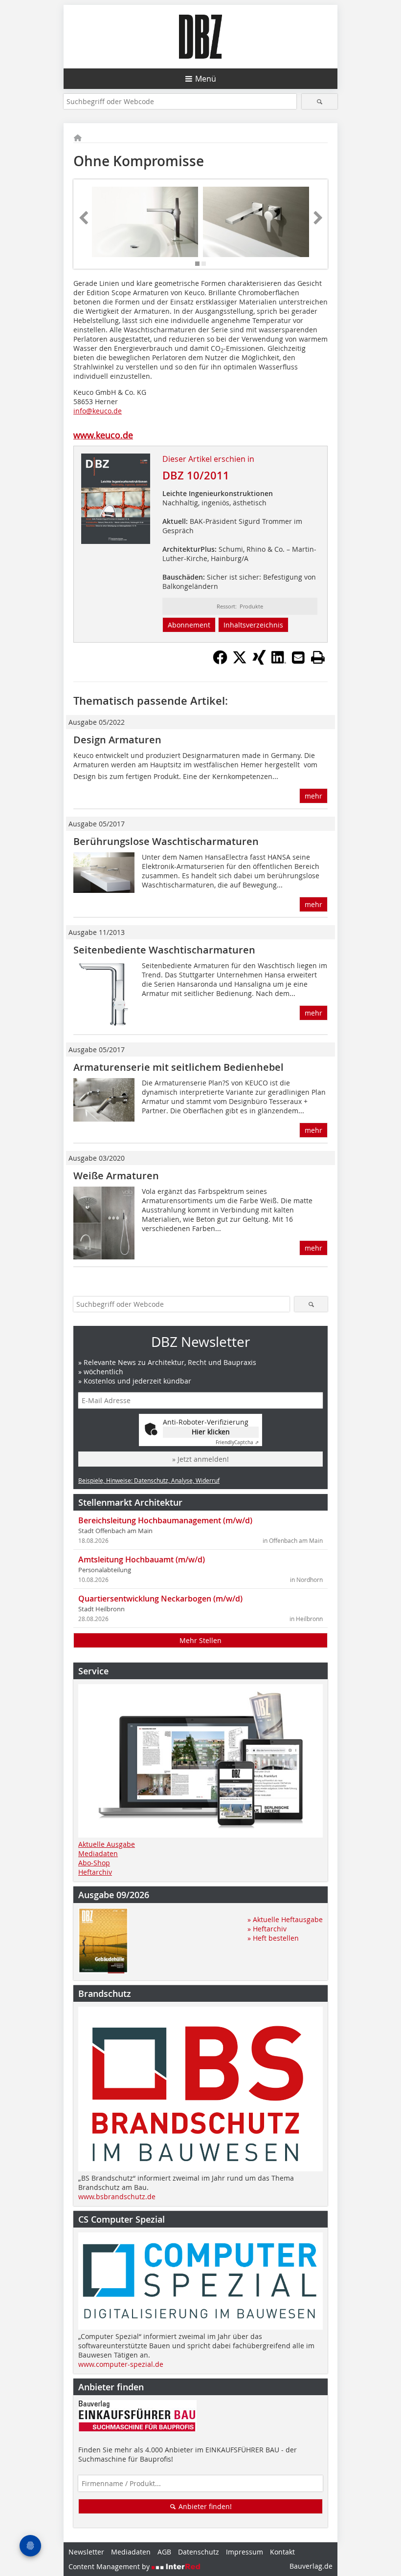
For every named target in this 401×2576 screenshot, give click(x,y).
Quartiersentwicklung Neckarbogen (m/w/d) (160, 1599)
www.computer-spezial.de (121, 2364)
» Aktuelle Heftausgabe (285, 1919)
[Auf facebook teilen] (220, 662)
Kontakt (282, 2552)
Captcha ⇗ (237, 1442)
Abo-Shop (94, 1863)
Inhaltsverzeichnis (253, 625)
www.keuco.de (103, 435)
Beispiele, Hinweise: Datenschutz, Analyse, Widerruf (149, 1480)
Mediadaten (98, 1853)
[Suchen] (320, 101)
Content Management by (110, 2566)
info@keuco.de (98, 411)
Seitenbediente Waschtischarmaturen (164, 950)
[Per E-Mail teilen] (298, 657)
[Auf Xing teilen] (259, 662)
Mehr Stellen (200, 1640)
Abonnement (189, 625)
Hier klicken (211, 1432)
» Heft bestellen (273, 1938)
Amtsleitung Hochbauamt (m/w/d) (142, 1559)
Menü (206, 79)
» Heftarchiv (267, 1929)
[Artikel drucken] (318, 657)
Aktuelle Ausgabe (107, 1844)
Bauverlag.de (311, 2566)
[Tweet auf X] (240, 662)
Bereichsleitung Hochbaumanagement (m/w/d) (165, 1520)
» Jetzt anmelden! (200, 1459)
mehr (313, 796)
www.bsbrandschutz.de (117, 2197)
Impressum (245, 2552)
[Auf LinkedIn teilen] (279, 662)
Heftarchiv (95, 1872)
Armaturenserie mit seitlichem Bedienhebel (178, 1067)
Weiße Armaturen (116, 1176)
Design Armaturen (117, 740)
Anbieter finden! (204, 2506)
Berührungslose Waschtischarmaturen (166, 841)
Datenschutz (199, 2552)
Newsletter (86, 2552)
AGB (164, 2552)
